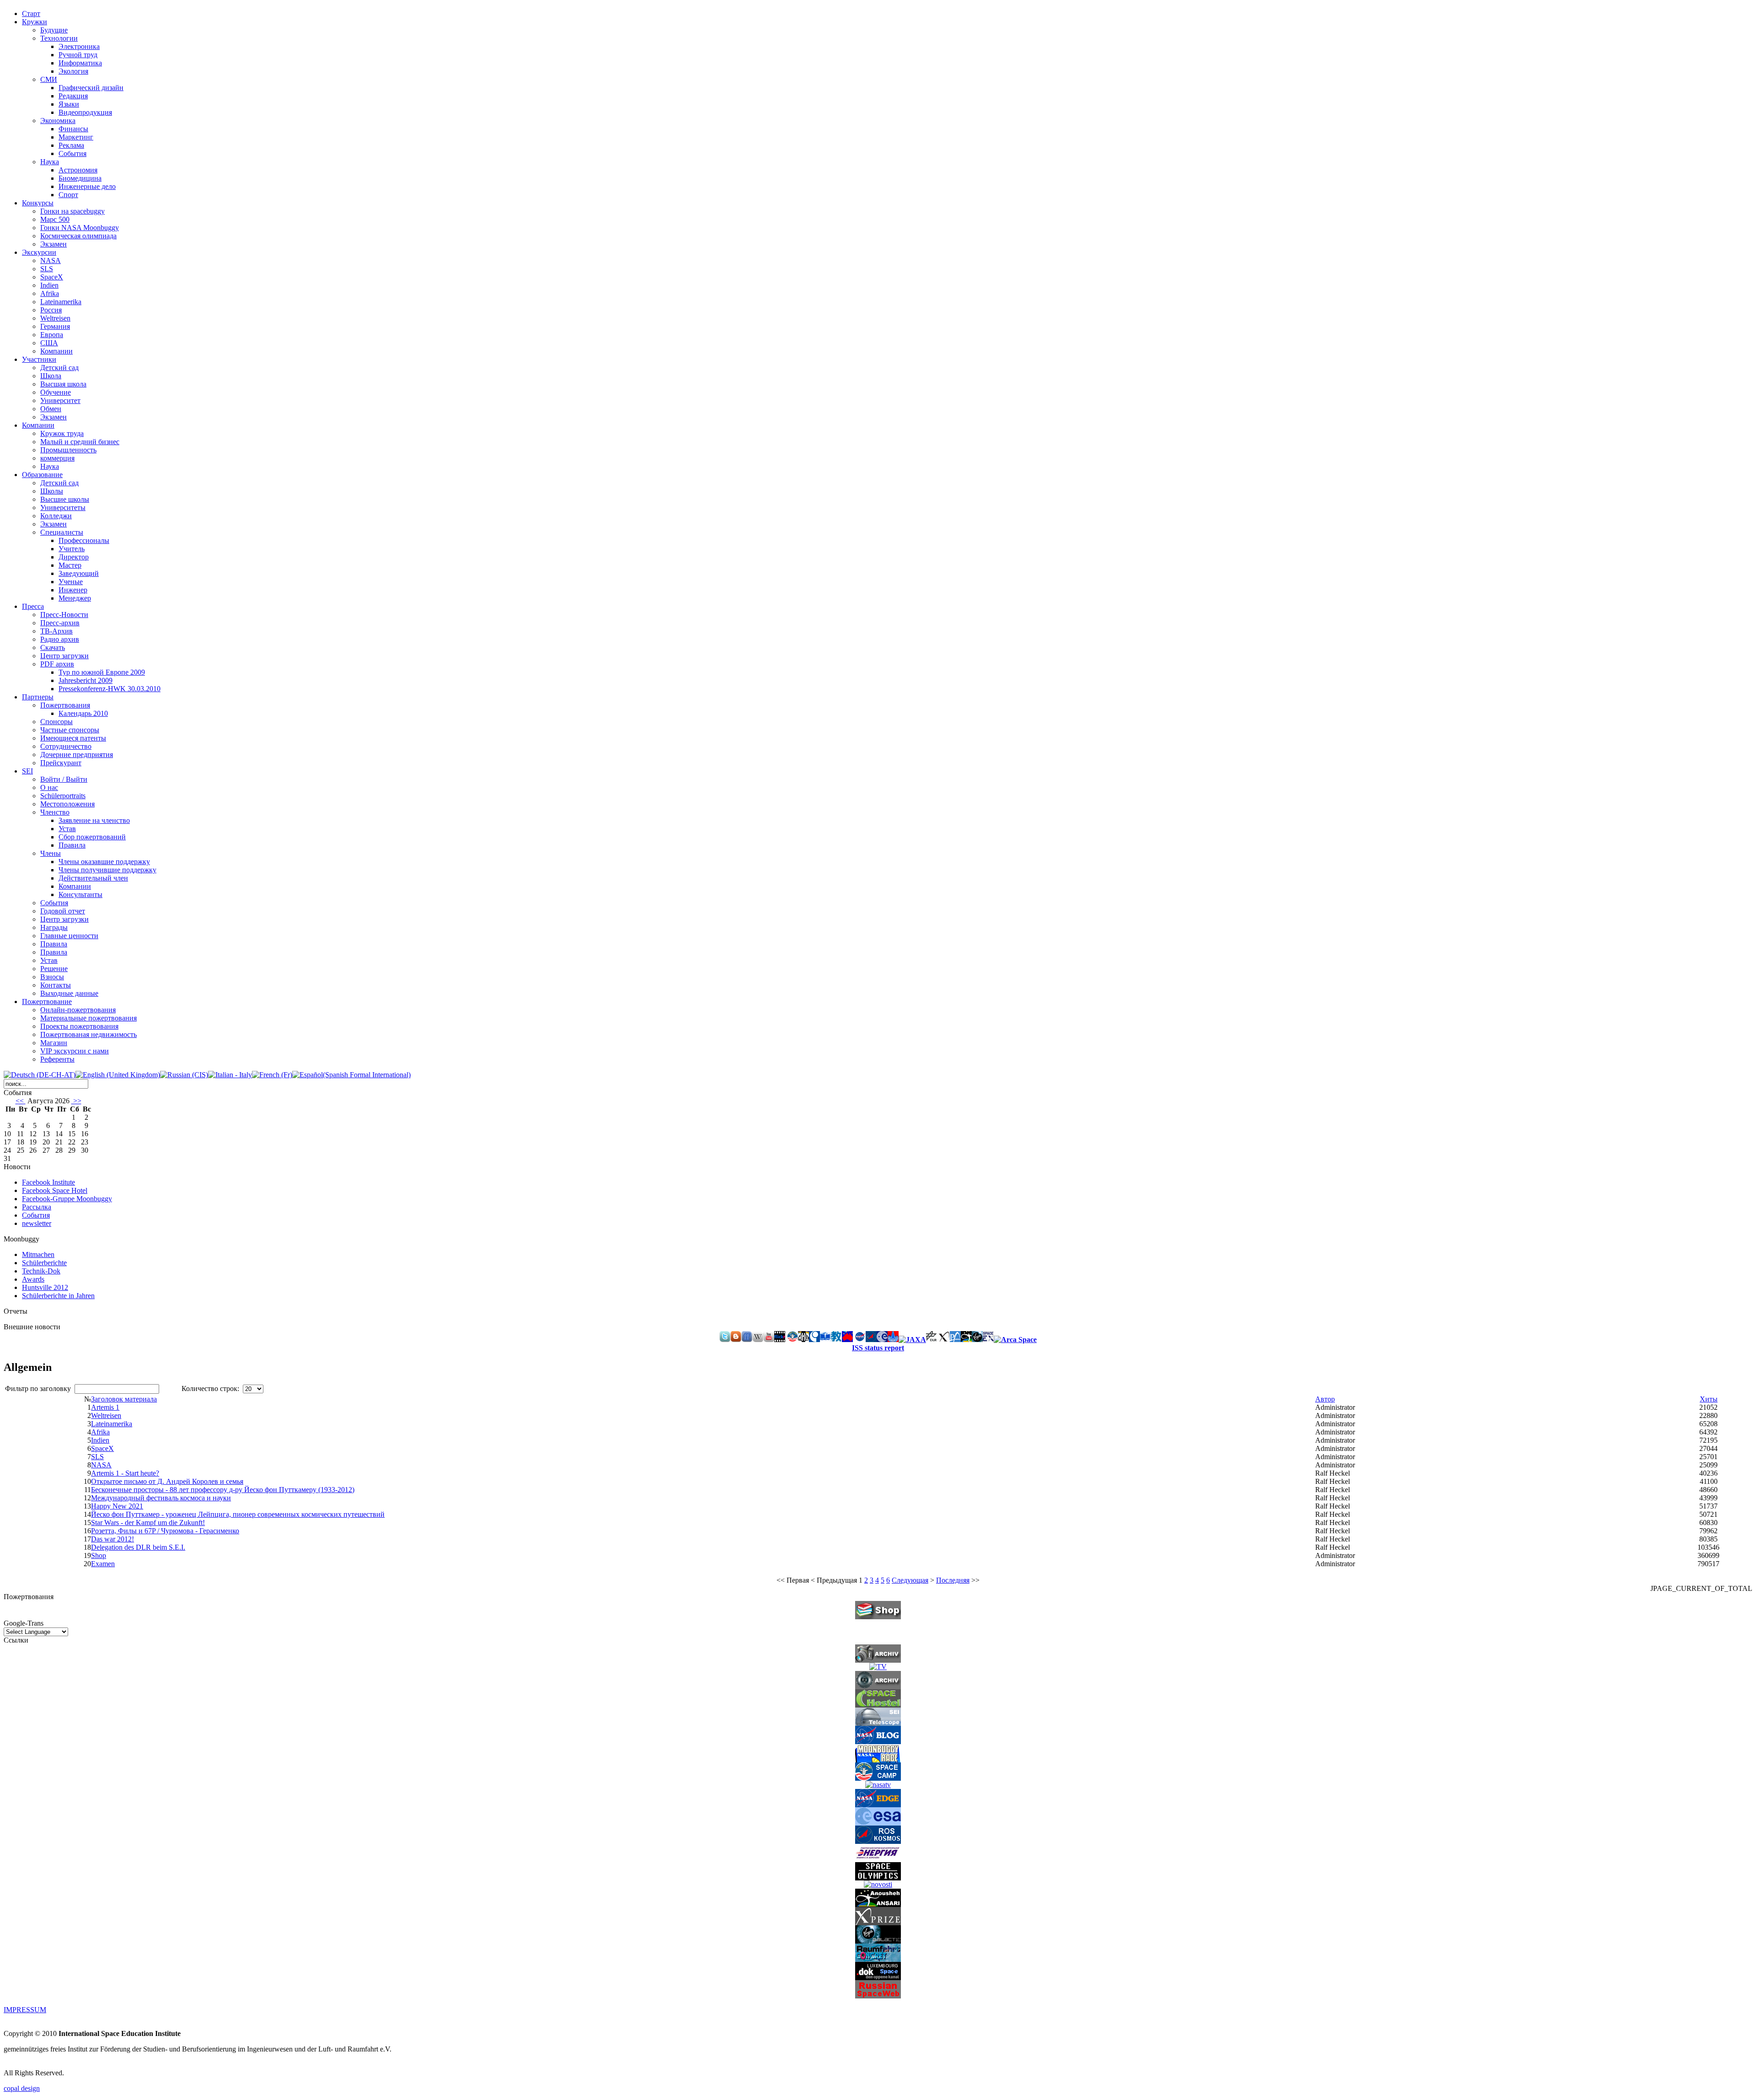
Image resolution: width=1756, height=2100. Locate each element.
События (72, 153)
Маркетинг (76, 137)
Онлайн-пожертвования (78, 1010)
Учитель (72, 549)
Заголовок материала (124, 1399)
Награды (54, 927)
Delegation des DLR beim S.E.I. (138, 1547)
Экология (73, 71)
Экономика (58, 121)
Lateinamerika (61, 302)
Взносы (52, 977)
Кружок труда (62, 433)
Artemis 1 (105, 1407)
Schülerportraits (63, 796)
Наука (50, 162)
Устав (67, 829)
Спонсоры (56, 722)
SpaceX (52, 277)
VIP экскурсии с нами (75, 1051)
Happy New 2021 (117, 1506)
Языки (69, 104)
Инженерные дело (87, 186)
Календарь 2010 (83, 713)
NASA (51, 260)
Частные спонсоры (70, 730)
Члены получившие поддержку (107, 870)
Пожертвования (65, 705)
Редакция (73, 96)
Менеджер (75, 598)
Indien (49, 285)
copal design (22, 2088)
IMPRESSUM (25, 2010)
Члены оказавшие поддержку (104, 862)
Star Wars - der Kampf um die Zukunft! (148, 1523)
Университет (60, 400)
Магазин (54, 1043)
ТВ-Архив (56, 631)
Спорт (68, 195)
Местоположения (67, 804)
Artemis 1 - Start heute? (125, 1473)
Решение (54, 969)
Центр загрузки (64, 656)
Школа (51, 376)
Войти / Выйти (64, 779)
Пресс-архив (60, 623)
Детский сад (59, 368)
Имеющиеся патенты (73, 738)
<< (21, 1101)
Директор (74, 557)
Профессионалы (84, 540)
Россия (51, 310)
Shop (99, 1555)
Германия (55, 326)
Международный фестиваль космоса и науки (161, 1498)
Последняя (953, 1580)
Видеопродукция (85, 112)
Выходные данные (69, 993)
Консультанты (80, 894)
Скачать (53, 647)
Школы (52, 491)
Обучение (56, 392)
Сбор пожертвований (92, 837)
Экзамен (54, 244)
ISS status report (878, 1348)
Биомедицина (80, 178)
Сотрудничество (66, 746)
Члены (51, 853)
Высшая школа (63, 384)
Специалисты (62, 532)
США (49, 343)
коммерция (57, 458)
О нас (49, 787)
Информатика (80, 63)
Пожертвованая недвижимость (88, 1034)
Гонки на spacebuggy (72, 211)
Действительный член (93, 878)
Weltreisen (55, 318)
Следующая (910, 1580)
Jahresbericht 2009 (86, 680)
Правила (72, 845)
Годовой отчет (63, 911)
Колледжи (56, 516)
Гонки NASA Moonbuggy (80, 228)
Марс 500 (55, 219)
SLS (47, 269)
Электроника (79, 46)
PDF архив (57, 664)
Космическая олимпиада (78, 236)
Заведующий (79, 573)
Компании (56, 351)
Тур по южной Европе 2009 (102, 672)
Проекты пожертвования (79, 1026)
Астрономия (78, 170)
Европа (52, 335)
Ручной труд (78, 55)
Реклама (71, 145)
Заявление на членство (94, 820)
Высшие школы (65, 499)
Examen (103, 1564)
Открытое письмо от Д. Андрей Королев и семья (167, 1481)
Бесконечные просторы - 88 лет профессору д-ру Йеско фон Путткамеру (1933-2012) (223, 1490)
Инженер (73, 590)
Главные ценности (69, 936)
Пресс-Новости (64, 615)
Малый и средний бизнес (80, 442)
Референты (57, 1059)
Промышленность (68, 450)
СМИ (49, 79)
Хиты (1709, 1399)
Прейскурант (61, 763)
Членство (55, 812)
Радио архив (60, 639)
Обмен (51, 409)
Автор (1325, 1399)
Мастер (70, 565)
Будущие (54, 30)
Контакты (56, 985)
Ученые (71, 582)
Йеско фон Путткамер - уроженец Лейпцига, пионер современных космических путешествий (238, 1514)
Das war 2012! (112, 1539)
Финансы (73, 129)
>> (76, 1101)
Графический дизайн (91, 88)
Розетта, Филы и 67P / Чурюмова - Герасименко (165, 1531)
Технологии (59, 38)
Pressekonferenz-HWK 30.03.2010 (110, 689)
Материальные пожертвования (88, 1018)
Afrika (50, 293)
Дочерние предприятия (77, 755)
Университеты (63, 508)
